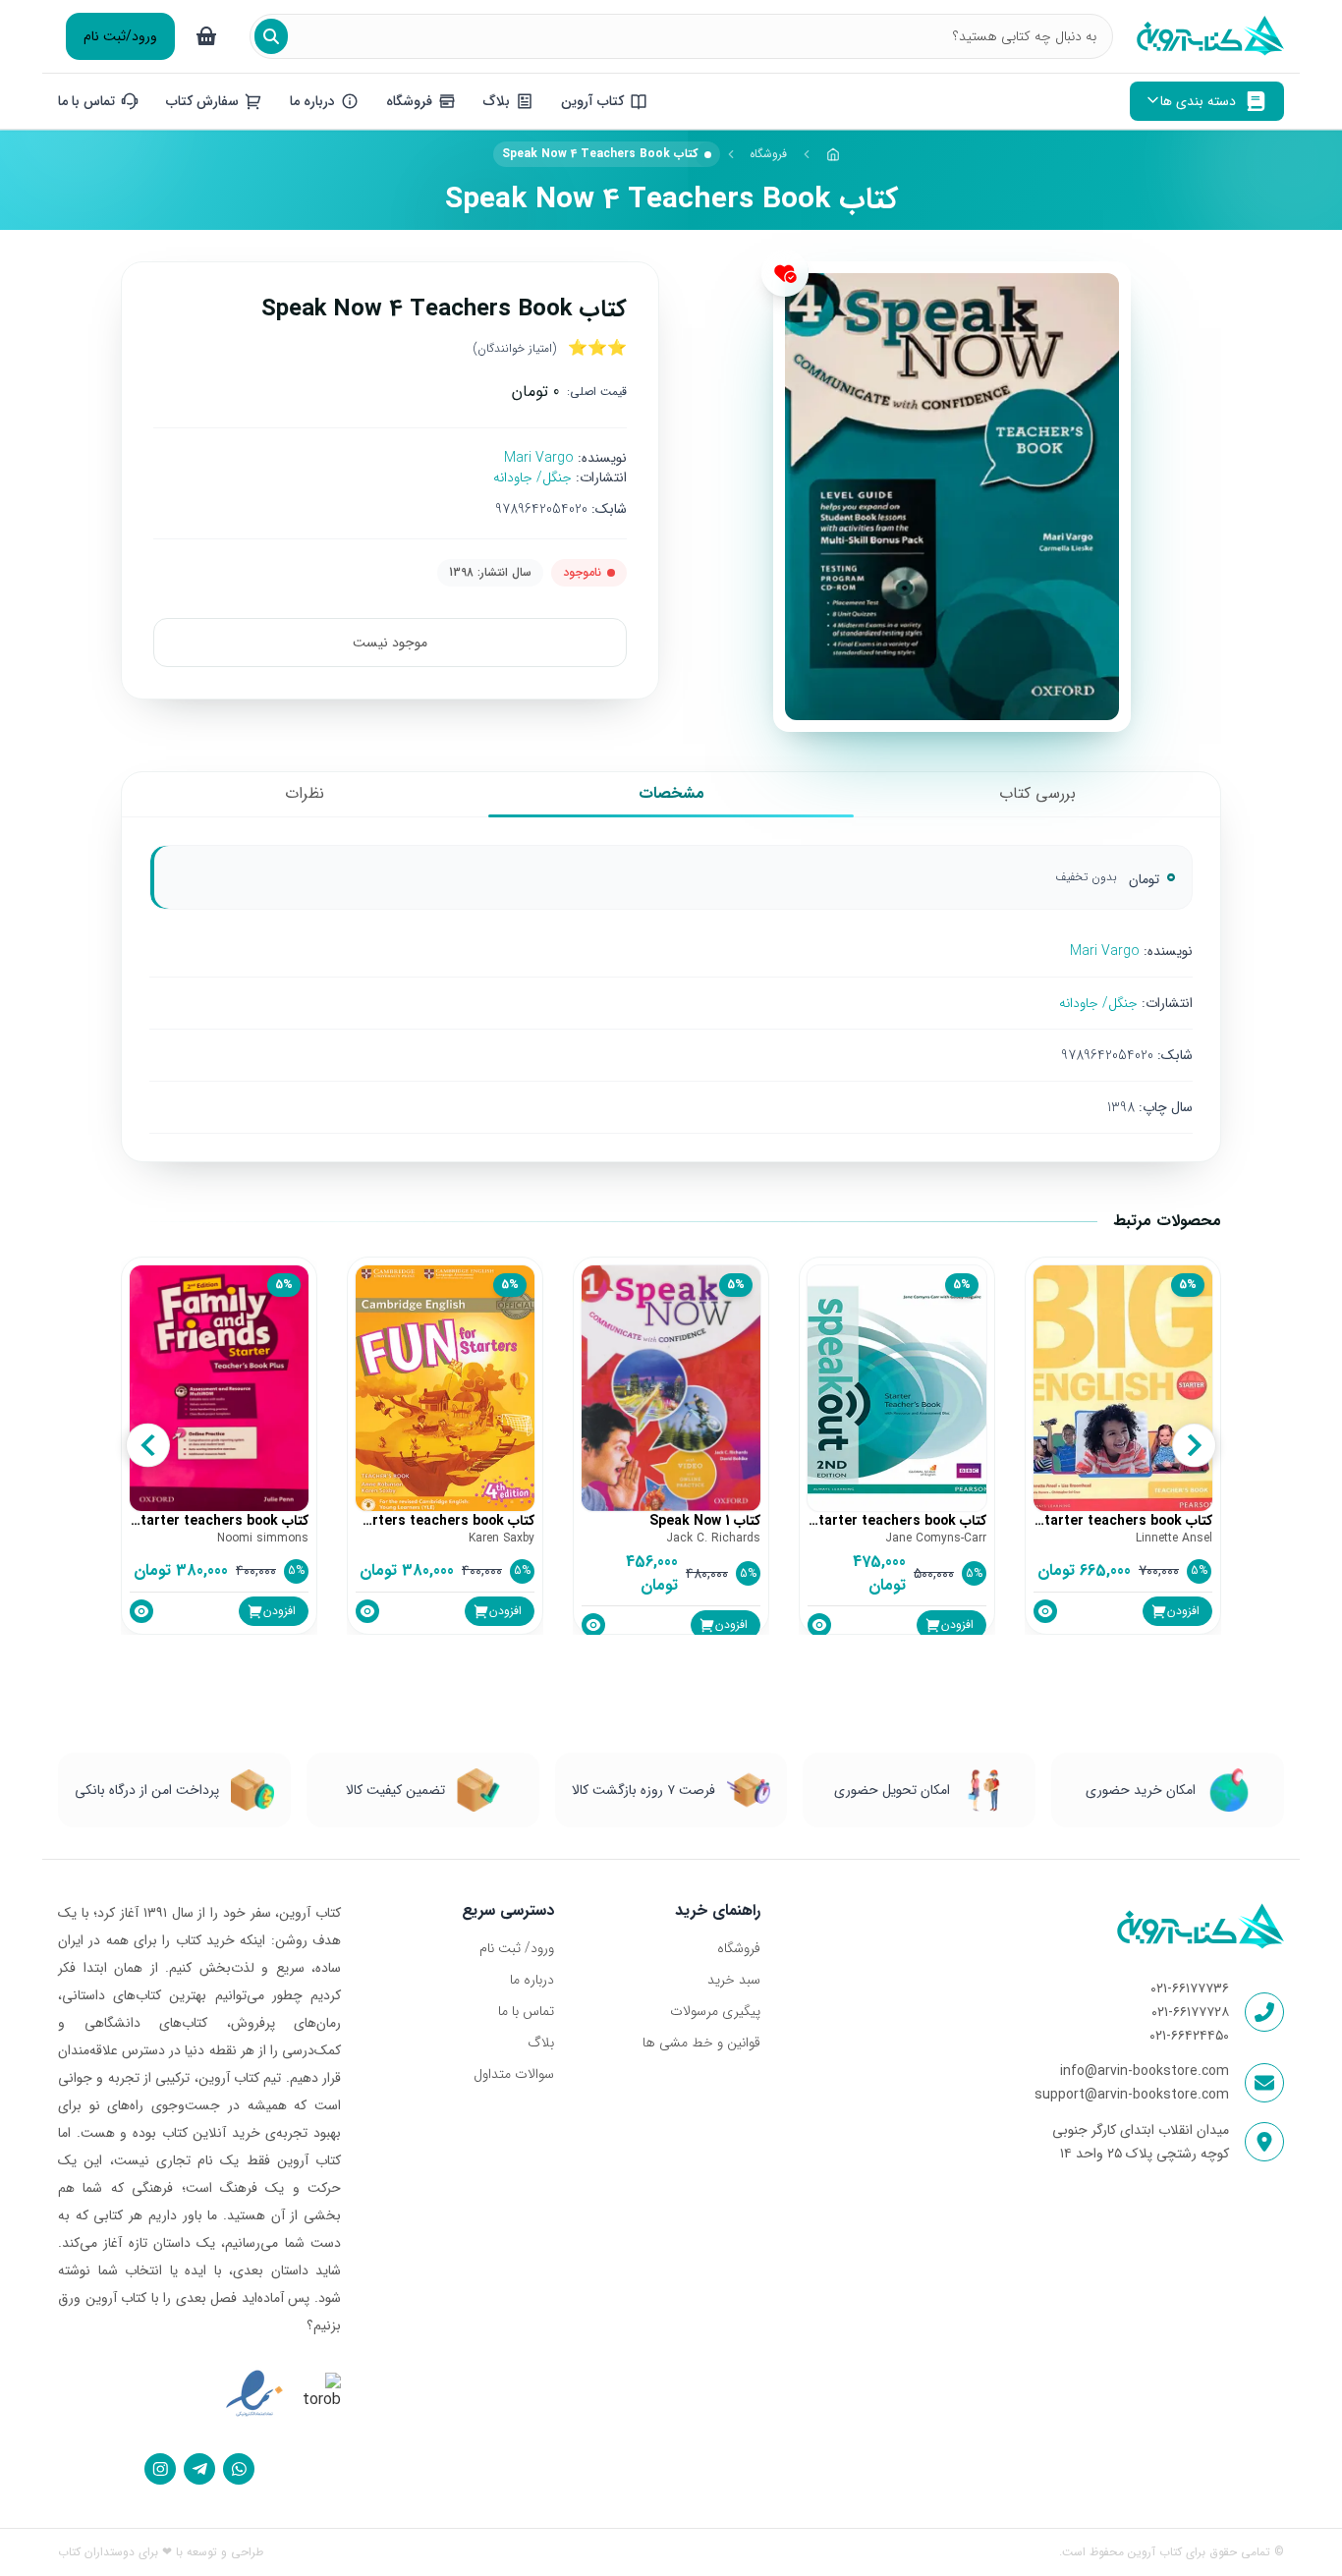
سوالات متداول (514, 2074)
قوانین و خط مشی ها (701, 2043)
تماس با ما (526, 2011)
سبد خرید (733, 1980)
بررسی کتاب (1037, 793)
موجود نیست (390, 643)
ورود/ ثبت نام (517, 1948)
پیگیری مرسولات (715, 2011)
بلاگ (541, 2043)
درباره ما (532, 1980)
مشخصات (671, 793)
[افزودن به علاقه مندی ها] (785, 273)
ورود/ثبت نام (120, 36)
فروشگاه (768, 154)
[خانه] (833, 154)
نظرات (305, 793)
